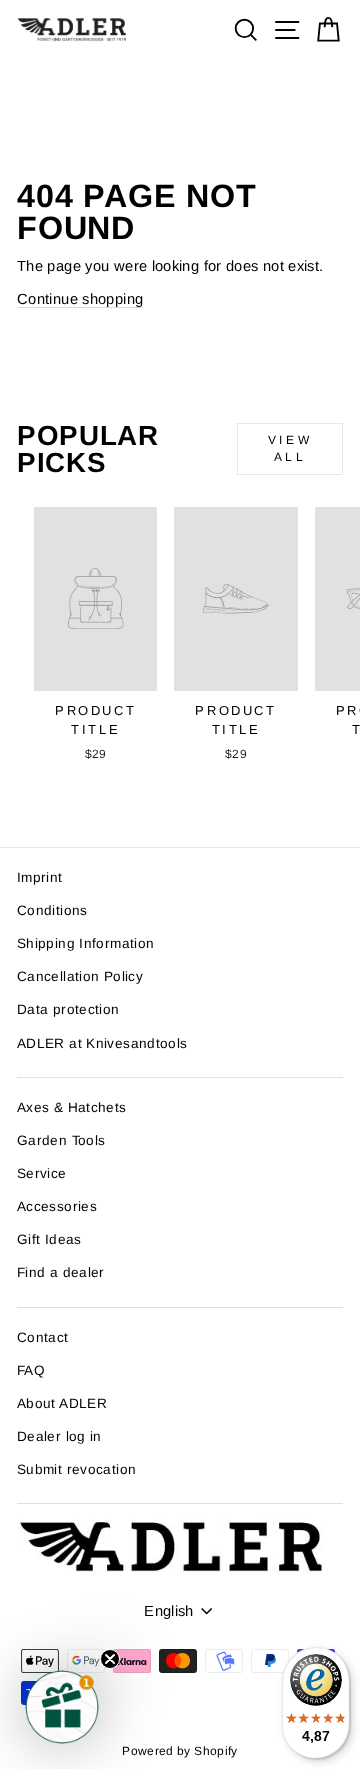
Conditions (52, 910)
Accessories (57, 1206)
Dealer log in (59, 1436)
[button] (62, 1707)
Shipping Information (85, 943)
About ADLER (62, 1403)
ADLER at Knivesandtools (102, 1043)
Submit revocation (76, 1469)
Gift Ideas (49, 1239)
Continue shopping (80, 299)
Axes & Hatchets (72, 1107)
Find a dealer (61, 1272)
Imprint (40, 877)
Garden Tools (61, 1140)
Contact (43, 1337)
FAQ (31, 1370)
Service (42, 1173)
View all (290, 448)
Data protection (68, 1009)
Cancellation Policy (80, 976)
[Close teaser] (110, 1659)
